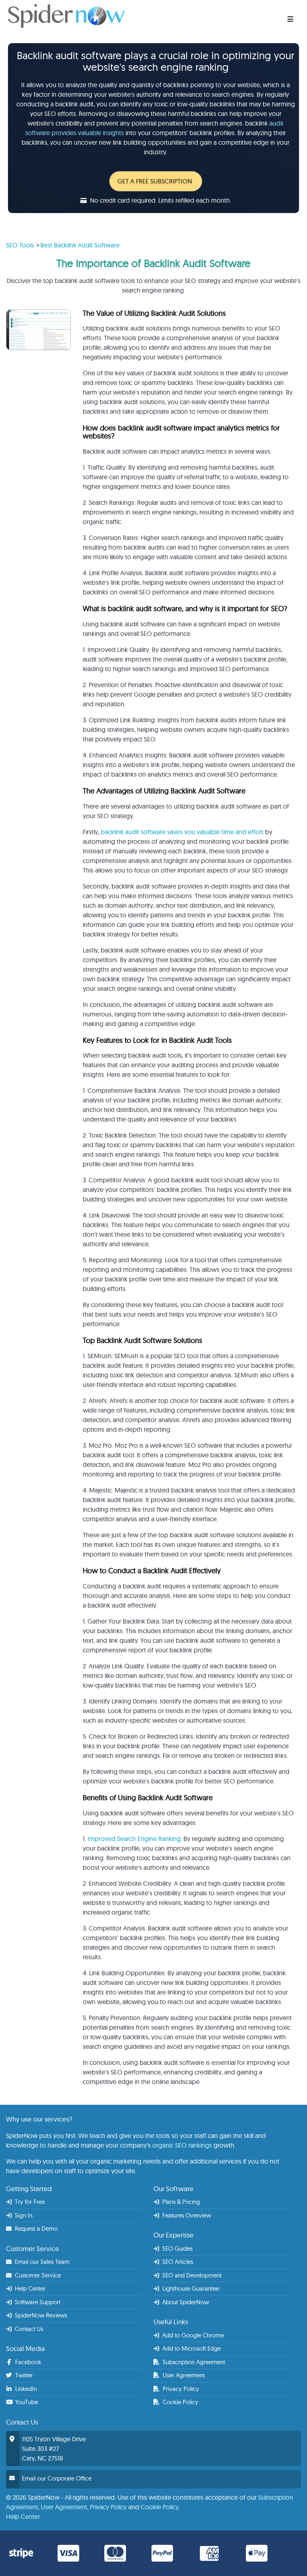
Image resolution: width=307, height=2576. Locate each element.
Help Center (29, 2288)
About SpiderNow (185, 2302)
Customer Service (37, 2275)
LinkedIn (25, 2389)
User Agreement (183, 2375)
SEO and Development (191, 2275)
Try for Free (29, 2202)
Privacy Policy (180, 2389)
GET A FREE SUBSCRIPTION (155, 181)
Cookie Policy (180, 2402)
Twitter (23, 2375)
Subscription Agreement (193, 2362)
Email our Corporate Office (57, 2478)
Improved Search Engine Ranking (134, 1839)
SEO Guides (177, 2248)
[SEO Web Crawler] (295, 16)
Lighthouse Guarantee (190, 2288)
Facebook (27, 2362)
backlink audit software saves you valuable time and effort (182, 832)
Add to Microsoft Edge (191, 2348)
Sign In (23, 2215)
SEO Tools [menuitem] (20, 245)
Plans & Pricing (180, 2202)
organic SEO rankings (182, 2145)
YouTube (26, 2402)
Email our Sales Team (41, 2262)
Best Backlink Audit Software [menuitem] (80, 245)
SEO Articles (177, 2262)
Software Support (37, 2302)
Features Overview (186, 2215)
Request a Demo (35, 2228)
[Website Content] (115, 16)
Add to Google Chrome (192, 2335)
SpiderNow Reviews (40, 2315)
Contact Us (28, 2329)
